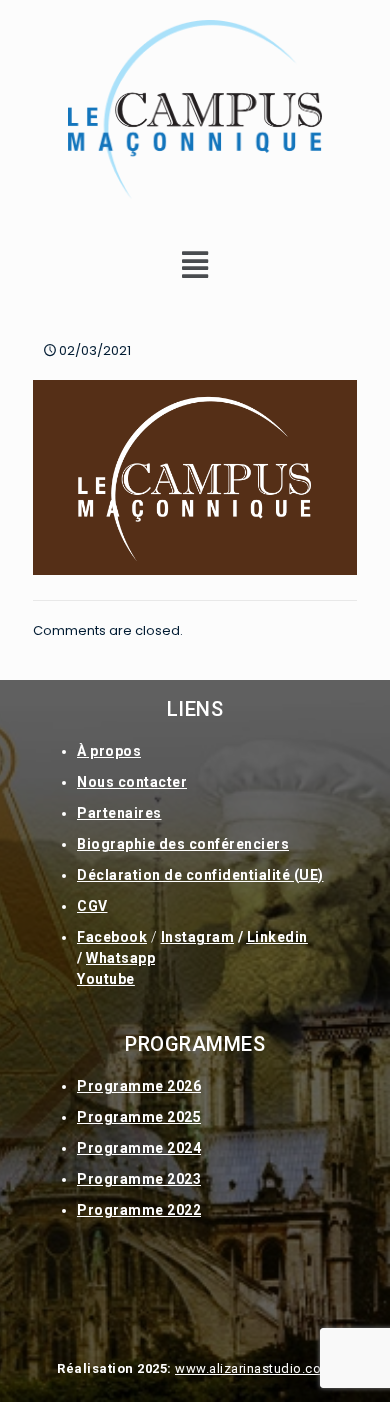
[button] (195, 265)
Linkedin (277, 937)
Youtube (106, 979)
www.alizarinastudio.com (254, 1368)
